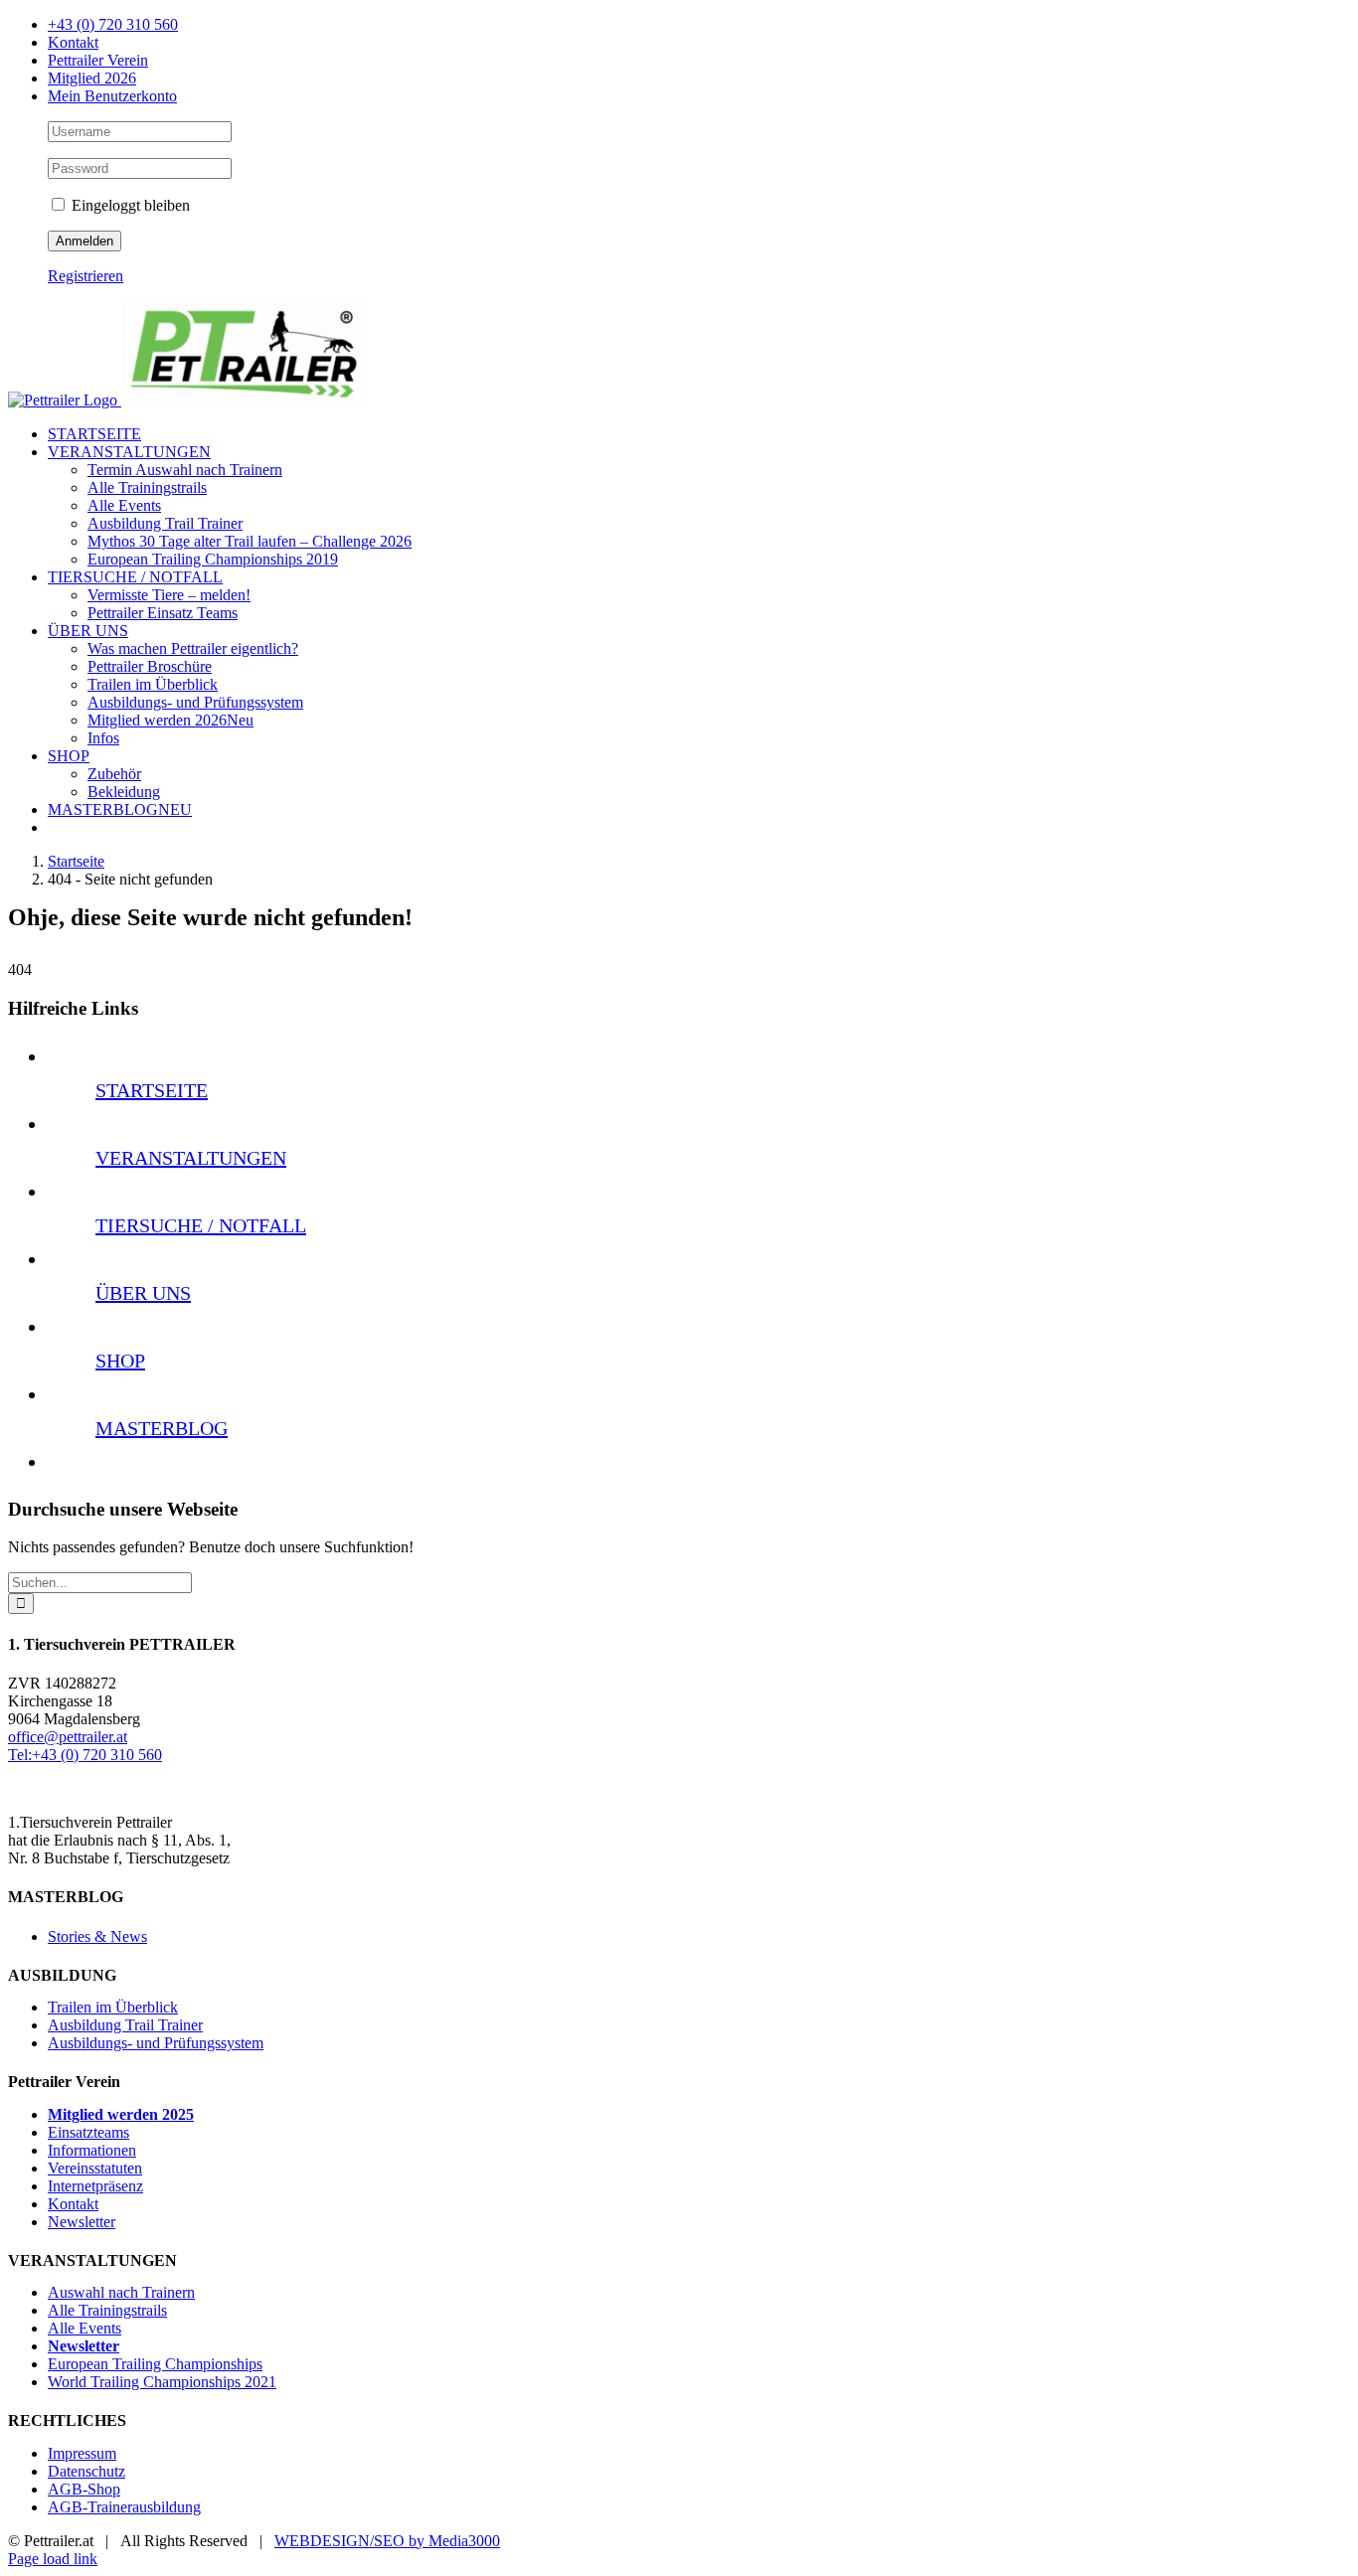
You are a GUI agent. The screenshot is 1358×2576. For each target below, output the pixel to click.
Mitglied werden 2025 (121, 2114)
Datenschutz (86, 2471)
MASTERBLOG (162, 1428)
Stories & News (97, 1936)
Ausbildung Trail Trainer (125, 2025)
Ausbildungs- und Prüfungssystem (156, 2043)
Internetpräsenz (95, 2186)
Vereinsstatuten (95, 2168)
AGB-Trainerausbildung (124, 2507)
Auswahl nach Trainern (121, 2292)
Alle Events (85, 2328)
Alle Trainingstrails (107, 2310)
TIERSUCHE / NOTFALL (201, 1225)
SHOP (120, 1361)
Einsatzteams (88, 2132)
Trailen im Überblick (113, 2007)
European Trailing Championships (155, 2364)
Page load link (53, 2559)
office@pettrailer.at (68, 1737)
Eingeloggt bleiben (129, 205)
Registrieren (85, 276)
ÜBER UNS (143, 1293)
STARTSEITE (152, 1090)
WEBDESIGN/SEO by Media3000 (387, 2541)
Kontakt (73, 2204)
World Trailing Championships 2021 (162, 2382)
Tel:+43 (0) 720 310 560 (85, 1755)
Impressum (82, 2453)
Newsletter (82, 2222)
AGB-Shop (84, 2489)
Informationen (92, 2150)
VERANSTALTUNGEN (191, 1158)
